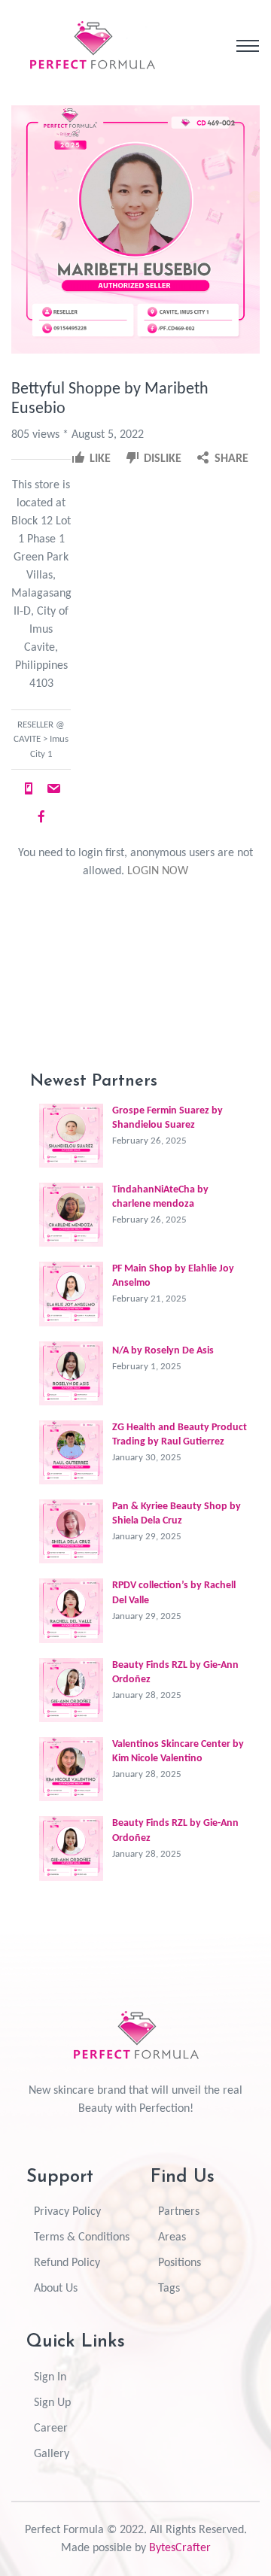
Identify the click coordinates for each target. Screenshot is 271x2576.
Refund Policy (67, 2263)
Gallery (52, 2454)
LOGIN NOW (158, 871)
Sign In (50, 2377)
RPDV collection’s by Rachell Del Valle (174, 1593)
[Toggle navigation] (248, 46)
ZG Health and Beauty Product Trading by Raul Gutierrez (180, 1435)
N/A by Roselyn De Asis (163, 1351)
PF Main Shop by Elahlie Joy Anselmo (173, 1276)
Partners (179, 2212)
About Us (56, 2289)
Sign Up (52, 2403)
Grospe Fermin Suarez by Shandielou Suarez (167, 1118)
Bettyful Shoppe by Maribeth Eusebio (110, 399)
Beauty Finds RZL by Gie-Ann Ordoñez (175, 1672)
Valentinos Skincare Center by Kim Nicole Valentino (178, 1751)
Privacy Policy (67, 2212)
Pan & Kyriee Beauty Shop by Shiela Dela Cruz (177, 1514)
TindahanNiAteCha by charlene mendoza (160, 1197)
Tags (169, 2289)
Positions (180, 2263)
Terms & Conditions (82, 2237)
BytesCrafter (180, 2548)
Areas (172, 2237)
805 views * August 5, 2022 (78, 435)
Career (51, 2429)
